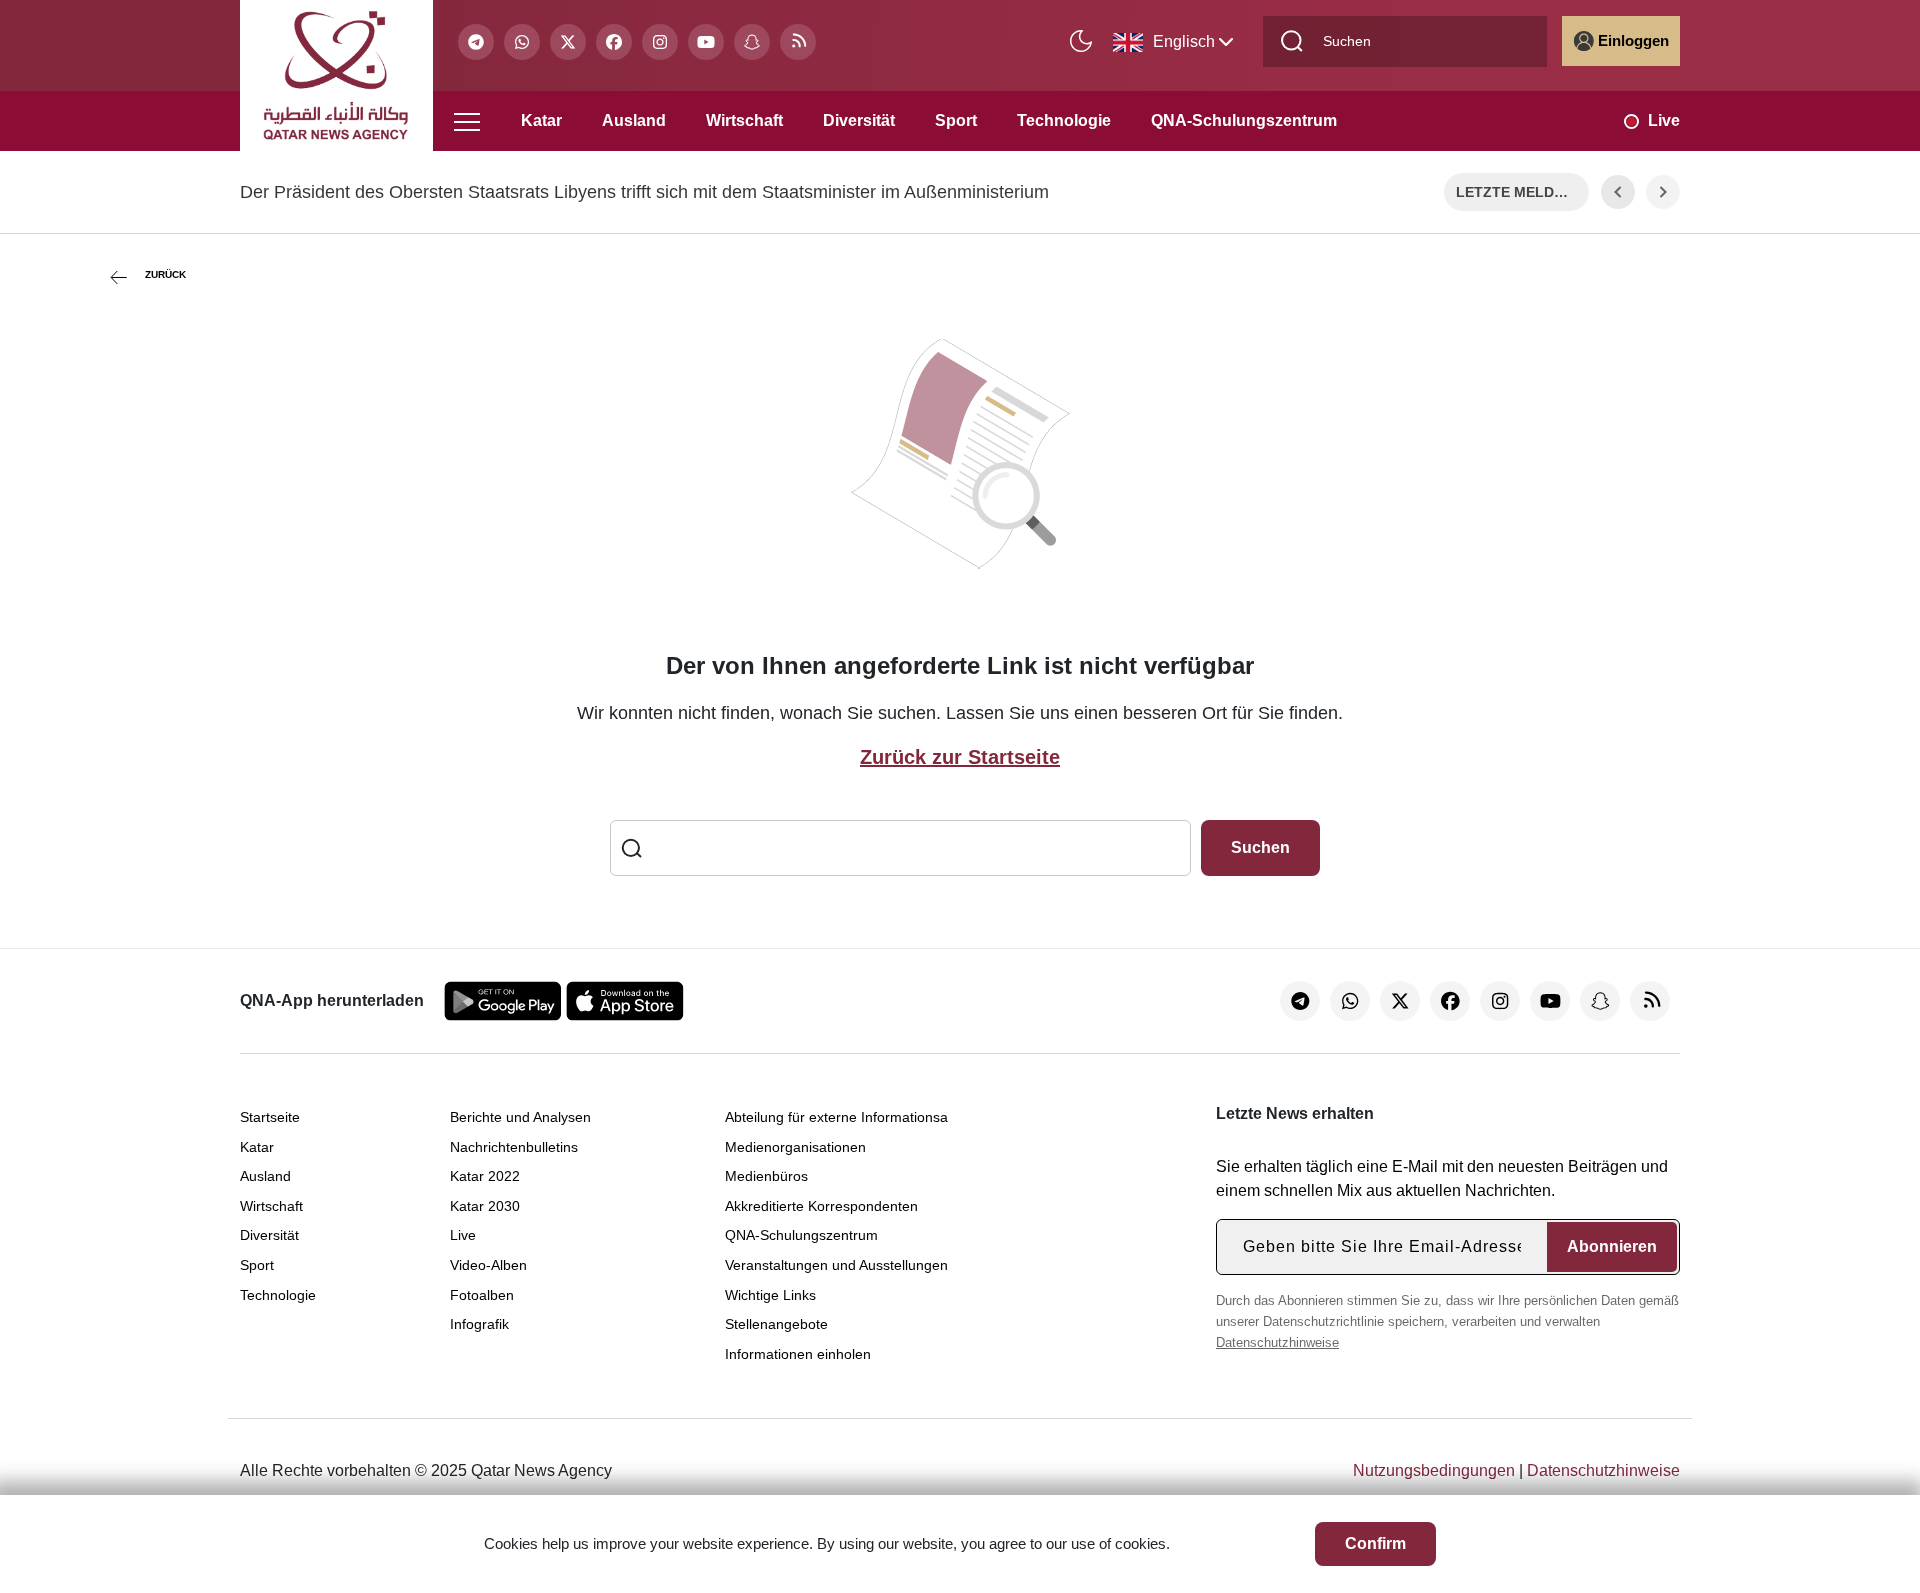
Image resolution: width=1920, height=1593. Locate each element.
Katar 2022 (485, 1176)
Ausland (634, 120)
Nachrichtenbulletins (514, 1147)
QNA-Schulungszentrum (1244, 120)
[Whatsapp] (522, 42)
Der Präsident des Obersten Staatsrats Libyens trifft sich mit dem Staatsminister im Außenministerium (644, 192)
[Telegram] (476, 42)
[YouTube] (706, 42)
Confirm (1375, 1543)
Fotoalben (482, 1295)
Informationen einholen (798, 1354)
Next (1663, 191)
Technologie (1064, 120)
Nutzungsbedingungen (1434, 1470)
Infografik (479, 1324)
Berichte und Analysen (520, 1117)
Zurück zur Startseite (960, 757)
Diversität (859, 120)
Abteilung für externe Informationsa (836, 1117)
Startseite (270, 1117)
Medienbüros (766, 1176)
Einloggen (1633, 40)
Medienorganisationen (795, 1147)
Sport (956, 120)
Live (1664, 120)
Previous (1618, 191)
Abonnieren (1612, 1246)
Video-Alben (488, 1265)
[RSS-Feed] (798, 42)
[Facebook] (614, 42)
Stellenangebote (776, 1324)
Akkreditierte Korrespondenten (821, 1206)
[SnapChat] (752, 42)
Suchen (1260, 847)
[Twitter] (568, 42)
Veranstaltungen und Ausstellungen (836, 1265)
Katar (541, 120)
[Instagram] (660, 42)
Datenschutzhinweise (1277, 1342)
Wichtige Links (770, 1295)
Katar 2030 (485, 1206)
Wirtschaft (744, 120)
